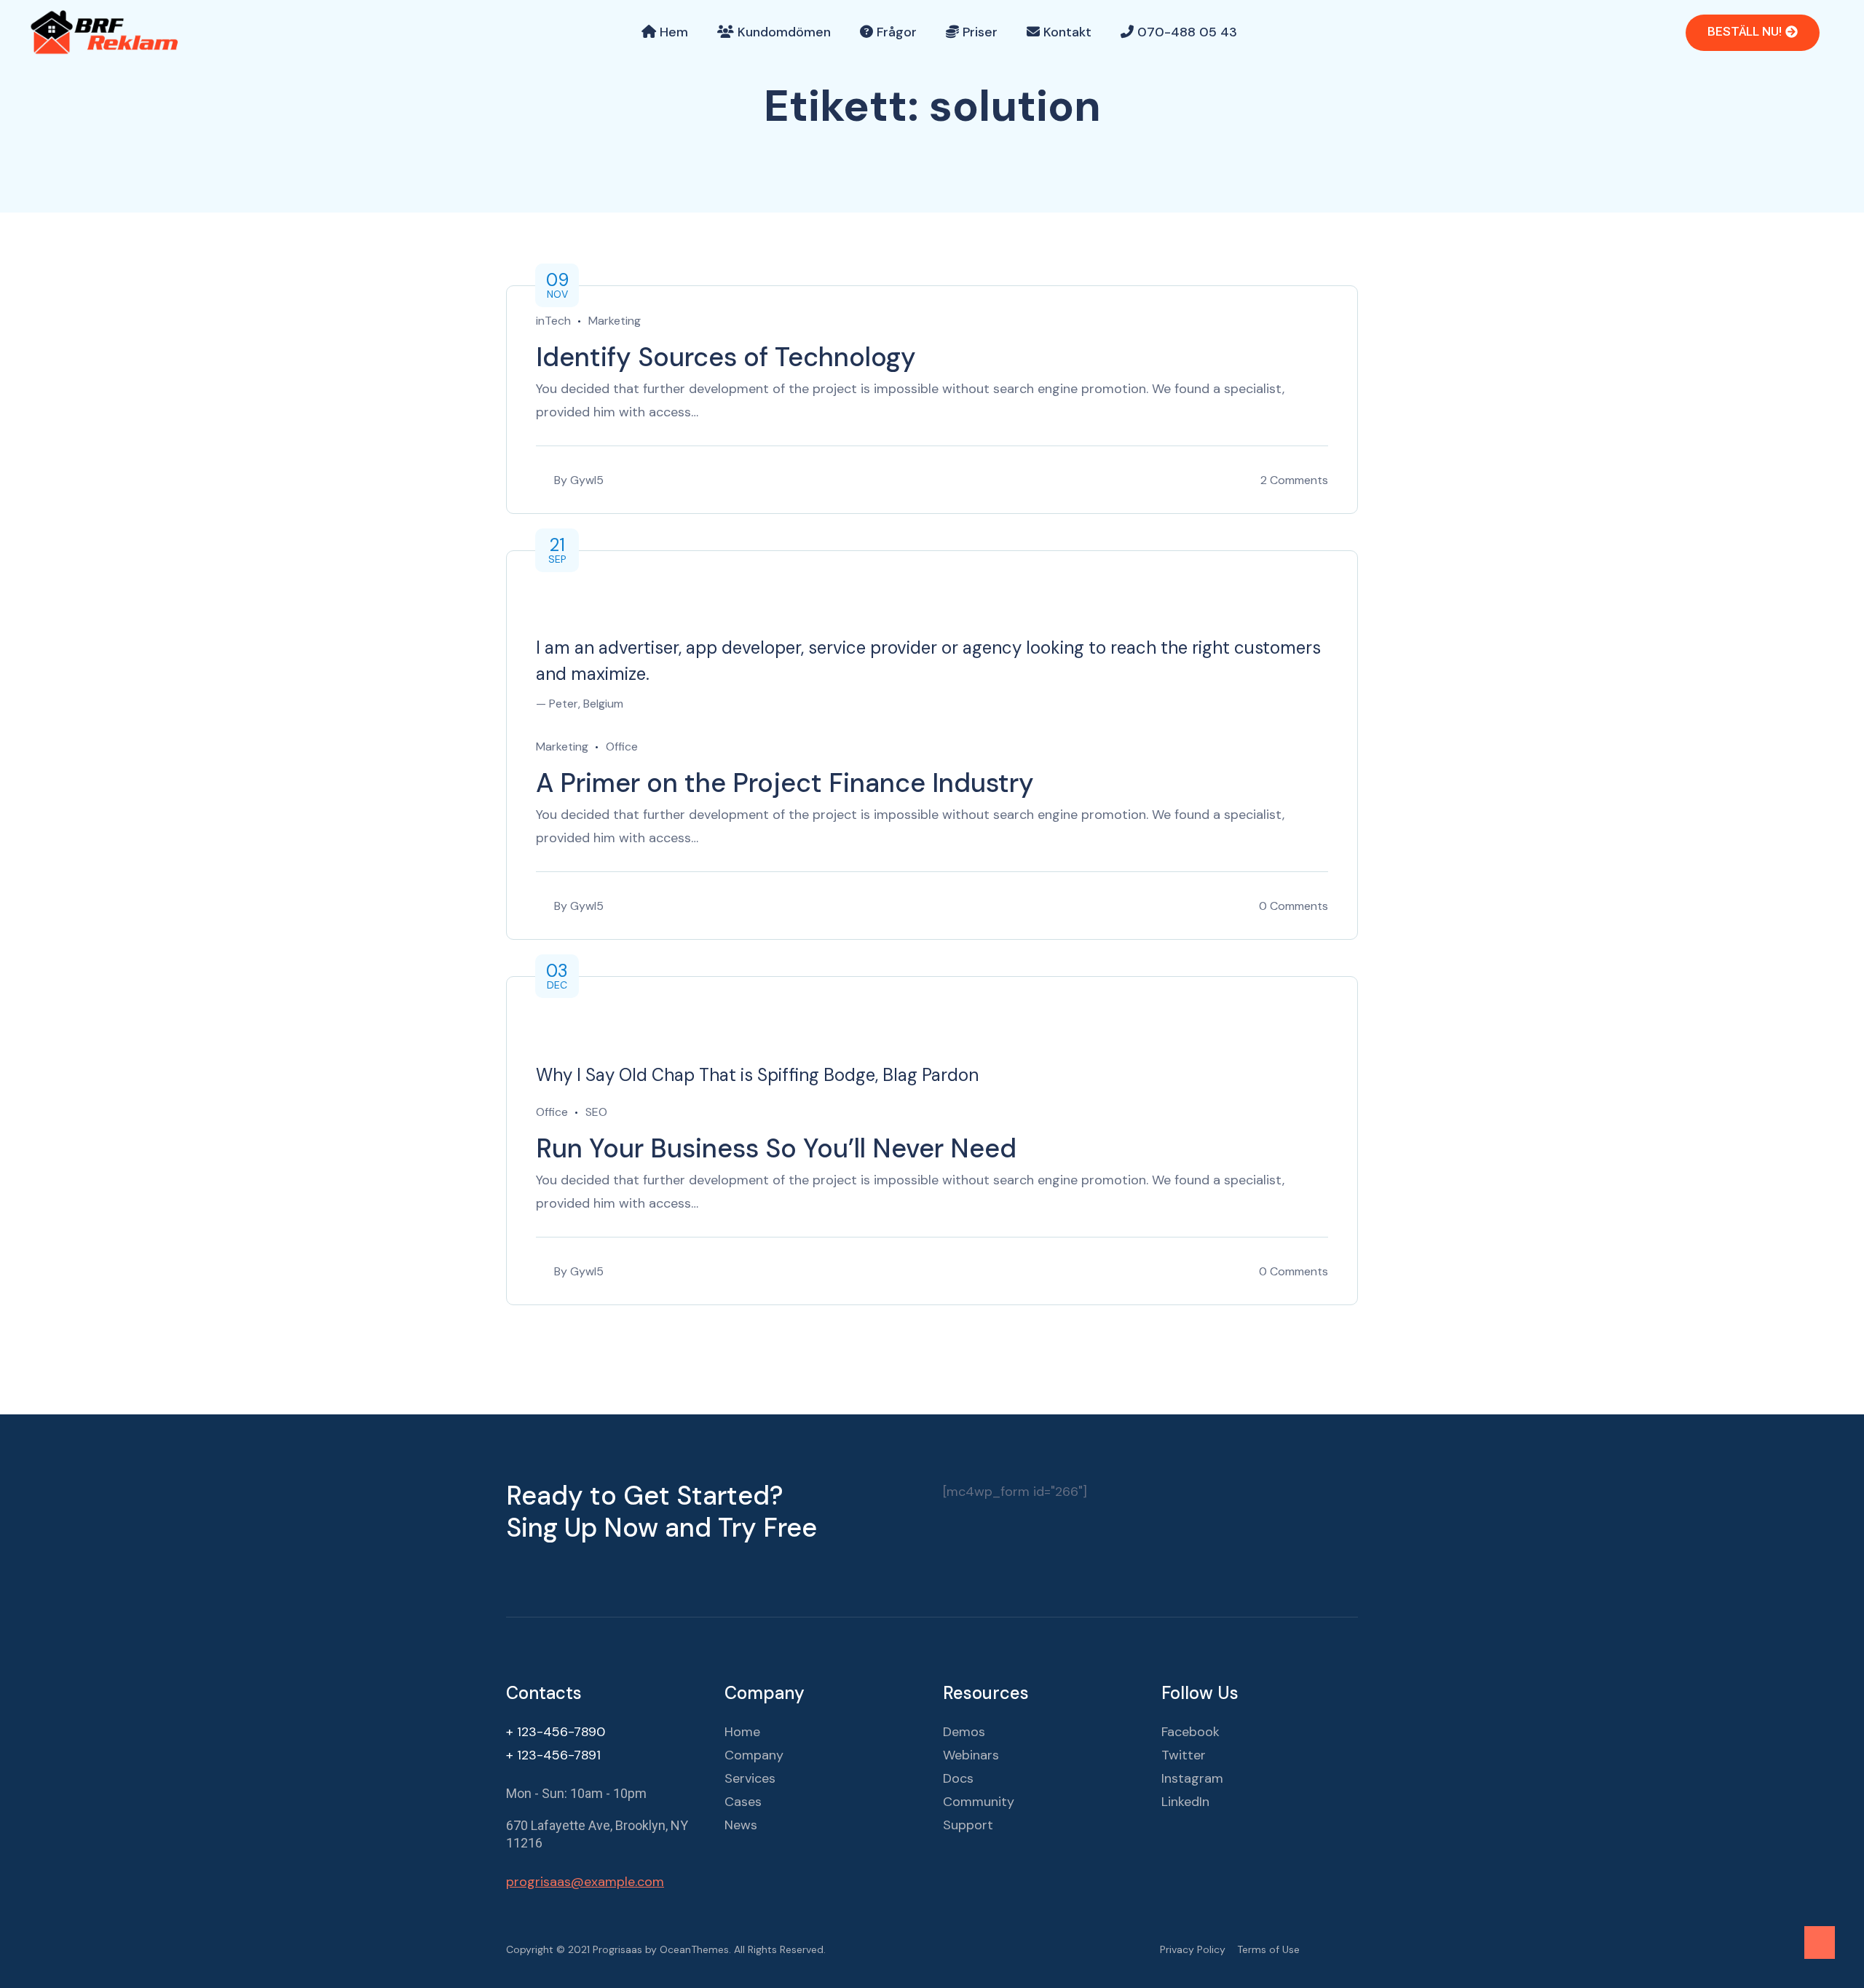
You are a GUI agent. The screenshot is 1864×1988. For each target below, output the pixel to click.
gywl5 (587, 480)
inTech (553, 321)
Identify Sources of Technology (726, 357)
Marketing (615, 321)
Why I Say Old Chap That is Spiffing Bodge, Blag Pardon (757, 1075)
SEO (596, 1112)
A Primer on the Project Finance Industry (785, 783)
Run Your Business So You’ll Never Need (776, 1148)
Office (622, 747)
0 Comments (1294, 906)
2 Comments (1294, 480)
